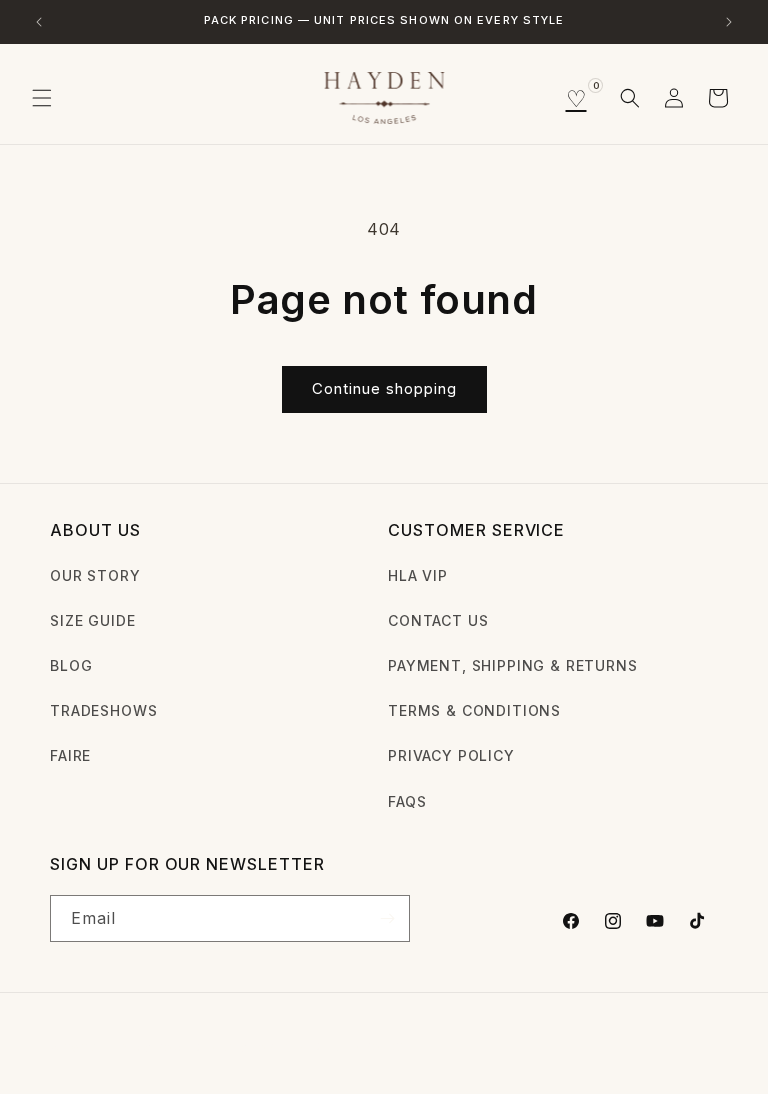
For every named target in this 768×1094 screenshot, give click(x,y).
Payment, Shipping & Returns (513, 665)
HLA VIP (418, 575)
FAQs (407, 801)
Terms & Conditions (474, 710)
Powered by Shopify (224, 1048)
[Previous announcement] (39, 22)
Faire (70, 755)
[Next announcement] (729, 22)
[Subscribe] (387, 918)
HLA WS (128, 1048)
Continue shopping (384, 388)
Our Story (95, 575)
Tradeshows (103, 710)
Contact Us (438, 620)
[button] (42, 98)
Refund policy (361, 1047)
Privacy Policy (451, 755)
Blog (71, 665)
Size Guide (92, 620)
